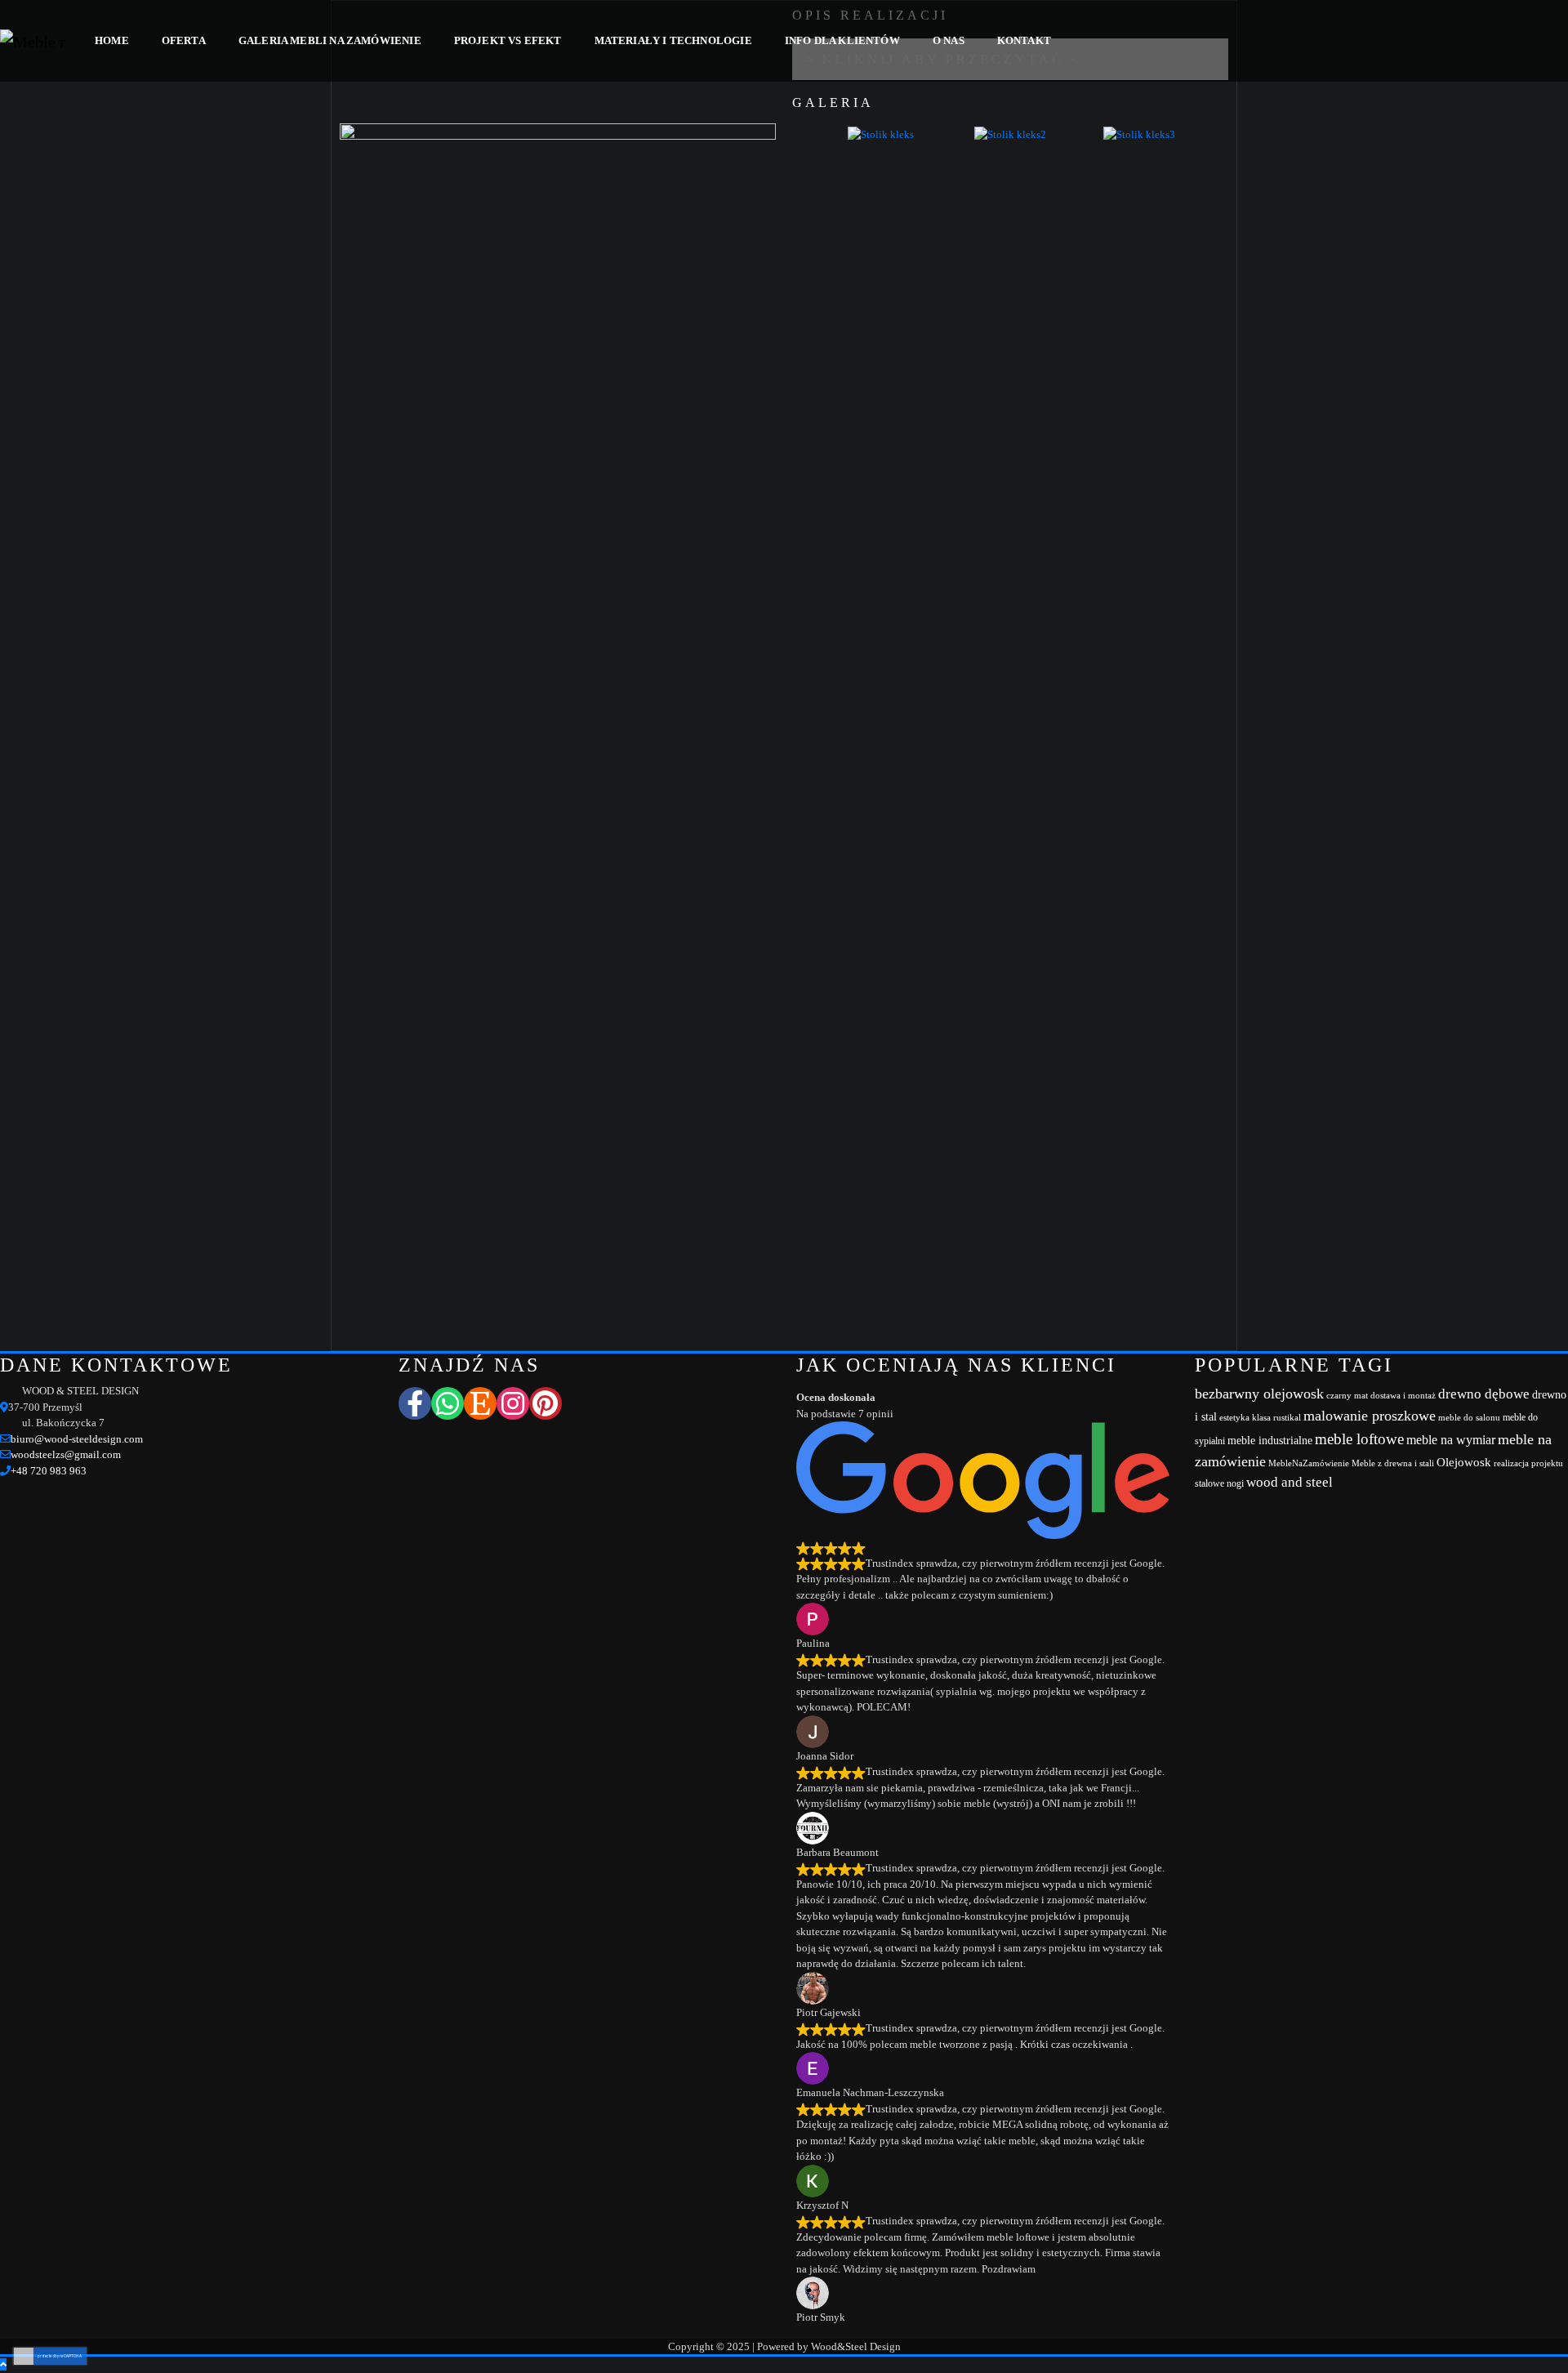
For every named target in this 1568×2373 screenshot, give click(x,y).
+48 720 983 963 (49, 1471)
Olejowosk (1464, 1462)
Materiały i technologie (673, 40)
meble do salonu (1469, 1418)
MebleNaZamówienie (1309, 1463)
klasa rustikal (1276, 1418)
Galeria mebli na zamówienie (330, 40)
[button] (800, 142)
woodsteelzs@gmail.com (66, 1454)
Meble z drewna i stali (1393, 1463)
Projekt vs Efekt (508, 40)
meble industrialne (1270, 1441)
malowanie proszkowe (1370, 1416)
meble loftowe (1359, 1439)
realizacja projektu (1528, 1463)
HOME (112, 40)
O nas (949, 40)
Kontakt (1024, 40)
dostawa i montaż (1403, 1396)
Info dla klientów (842, 40)
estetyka (1234, 1418)
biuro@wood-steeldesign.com (77, 1439)
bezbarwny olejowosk (1259, 1394)
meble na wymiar (1451, 1440)
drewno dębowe (1484, 1394)
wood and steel (1290, 1482)
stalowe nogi (1219, 1483)
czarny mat (1347, 1396)
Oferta (184, 40)
